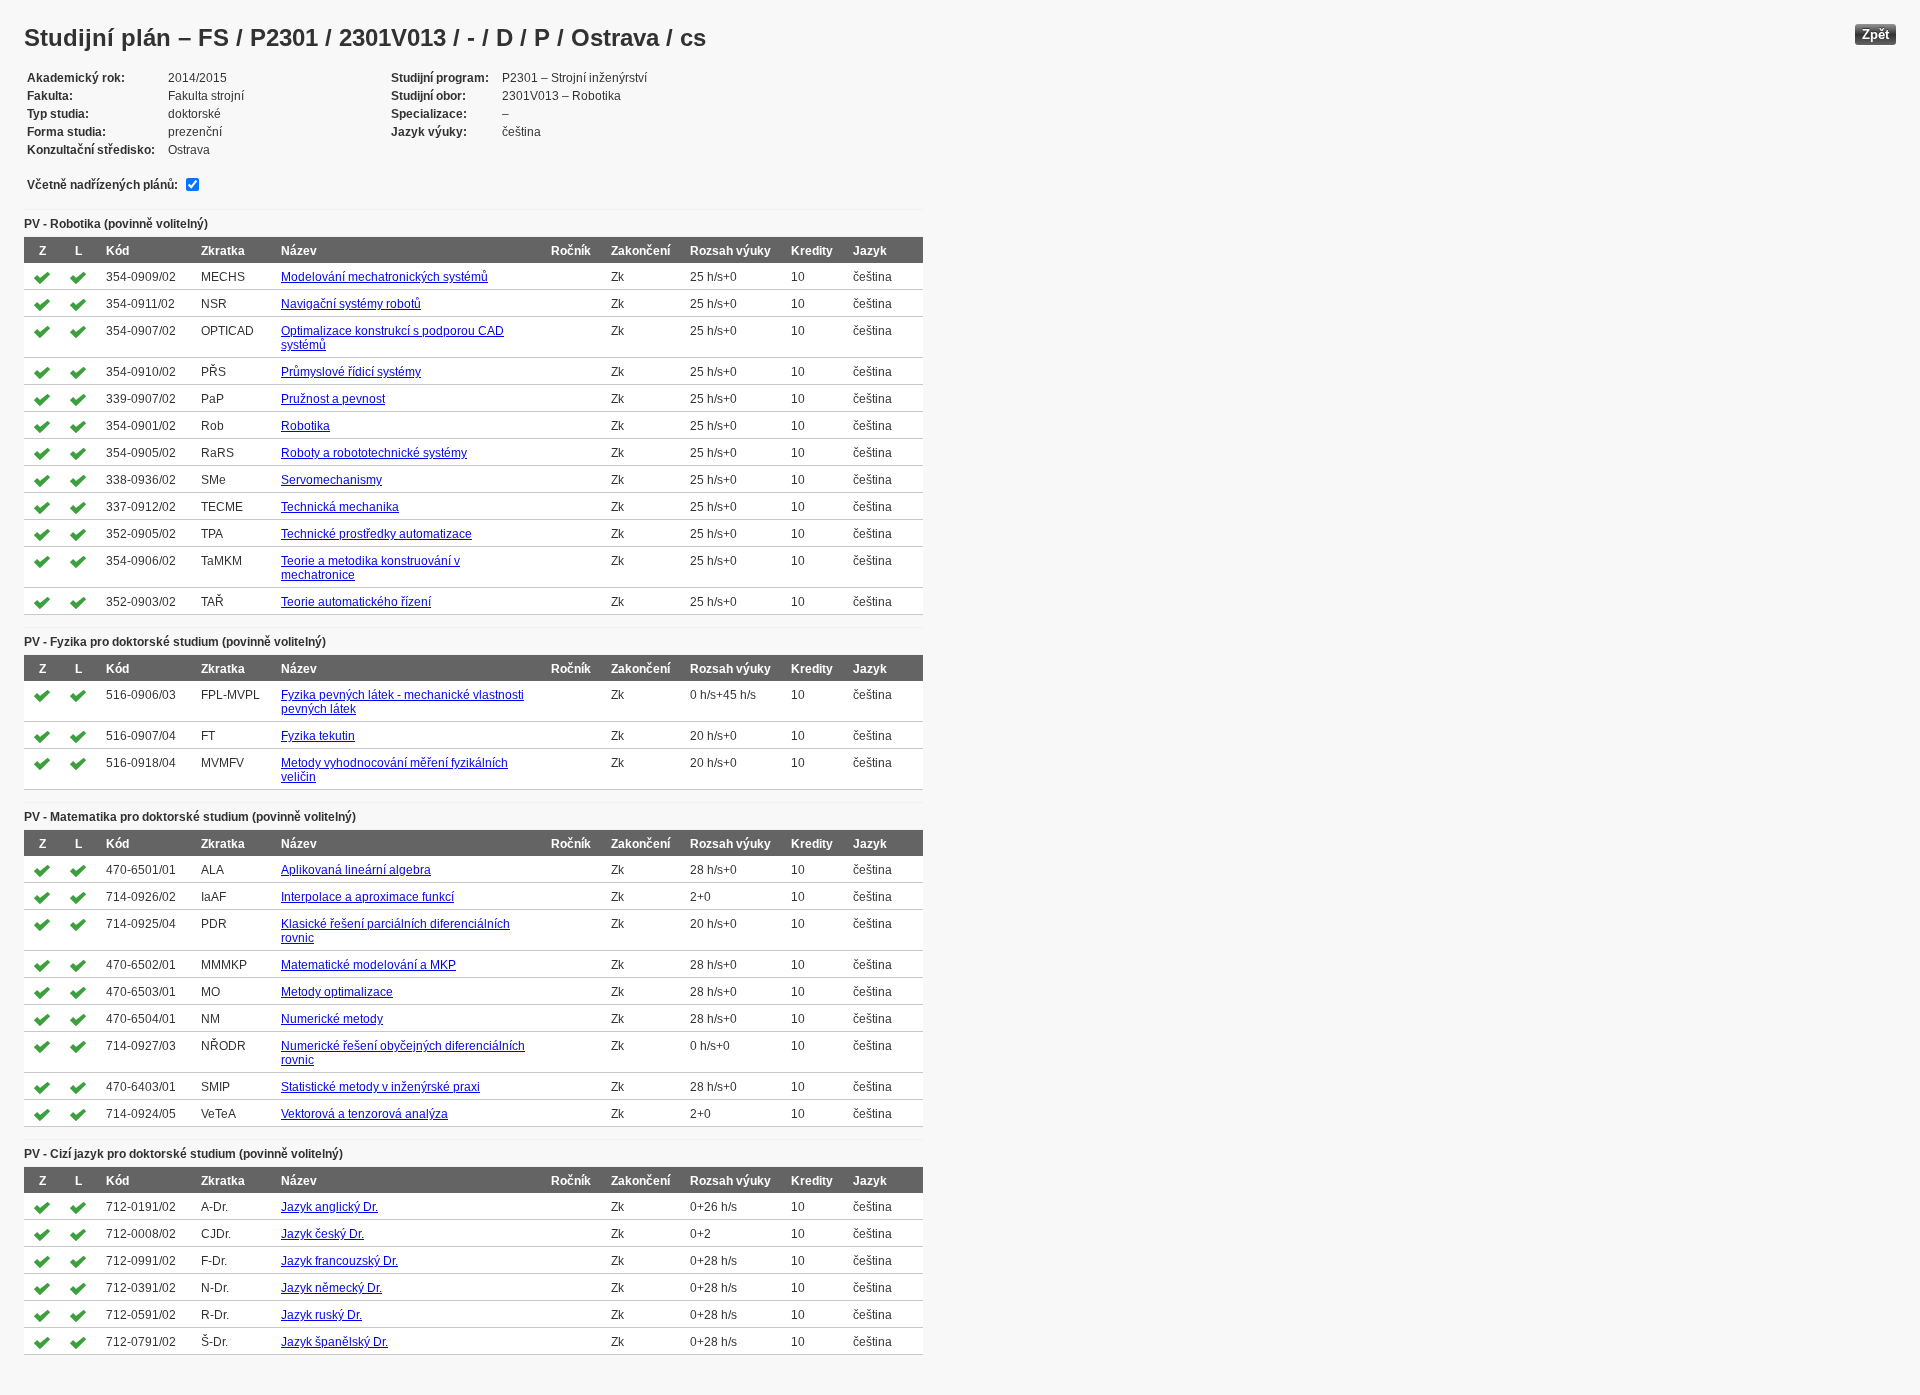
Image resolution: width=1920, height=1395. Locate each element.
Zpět (1875, 34)
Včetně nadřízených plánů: (102, 185)
